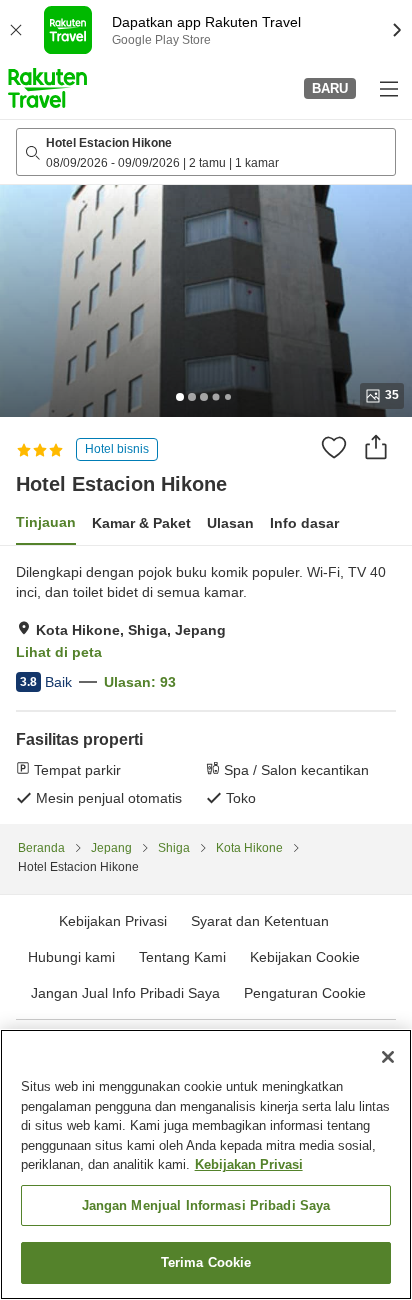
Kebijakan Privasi (249, 1164)
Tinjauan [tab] (46, 522)
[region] (206, 1164)
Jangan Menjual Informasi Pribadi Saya (206, 1205)
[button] (47, 88)
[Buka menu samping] (388, 88)
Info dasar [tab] (304, 523)
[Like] (334, 447)
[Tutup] (388, 1057)
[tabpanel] (206, 685)
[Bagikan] (376, 447)
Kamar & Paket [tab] (141, 523)
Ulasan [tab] (230, 523)
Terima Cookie (206, 1262)
